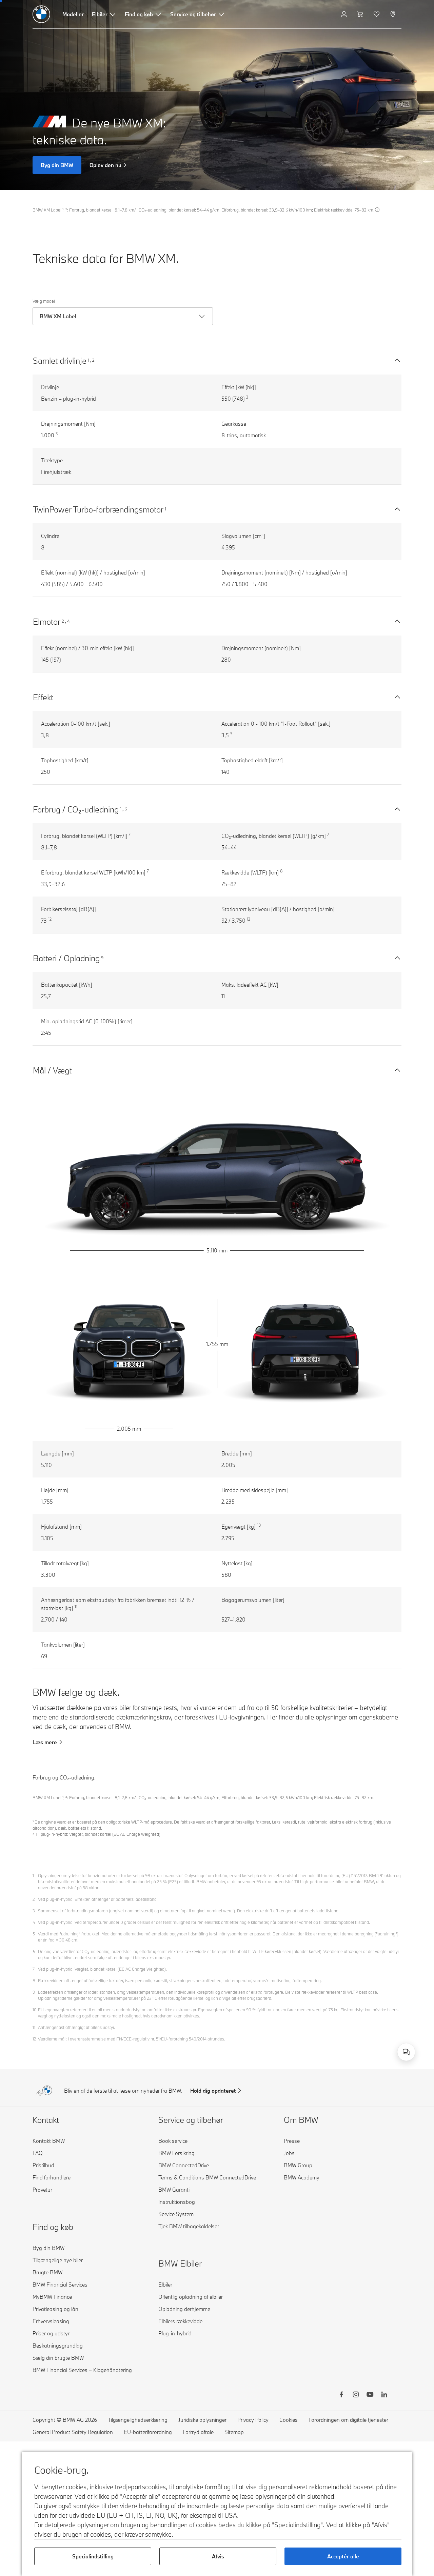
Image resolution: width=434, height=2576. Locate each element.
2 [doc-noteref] (93, 360)
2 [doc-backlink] (34, 1899)
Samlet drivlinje (60, 360)
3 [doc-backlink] (34, 1911)
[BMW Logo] (41, 14)
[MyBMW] (345, 14)
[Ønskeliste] (377, 14)
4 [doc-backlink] (34, 1922)
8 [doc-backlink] (34, 1980)
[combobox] (406, 2052)
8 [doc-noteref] (281, 871)
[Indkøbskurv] (361, 14)
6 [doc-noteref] (126, 809)
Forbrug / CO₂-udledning (76, 809)
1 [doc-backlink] (33, 1875)
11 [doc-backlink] (34, 2027)
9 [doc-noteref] (102, 958)
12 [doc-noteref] (50, 919)
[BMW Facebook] (341, 2395)
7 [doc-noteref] (130, 834)
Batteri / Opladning (66, 958)
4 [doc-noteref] (68, 621)
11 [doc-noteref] (76, 1606)
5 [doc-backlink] (34, 1934)
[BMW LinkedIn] (384, 2395)
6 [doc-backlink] (34, 1951)
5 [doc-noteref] (231, 734)
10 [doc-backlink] (35, 2010)
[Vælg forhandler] (393, 14)
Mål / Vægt (52, 1070)
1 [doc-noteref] (89, 360)
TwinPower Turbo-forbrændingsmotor (98, 509)
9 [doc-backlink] (34, 1992)
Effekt (43, 697)
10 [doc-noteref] (259, 1525)
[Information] (377, 210)
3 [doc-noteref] (247, 397)
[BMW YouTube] (370, 2395)
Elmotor (47, 621)
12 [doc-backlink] (34, 2039)
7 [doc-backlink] (34, 1969)
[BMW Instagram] (356, 2395)
